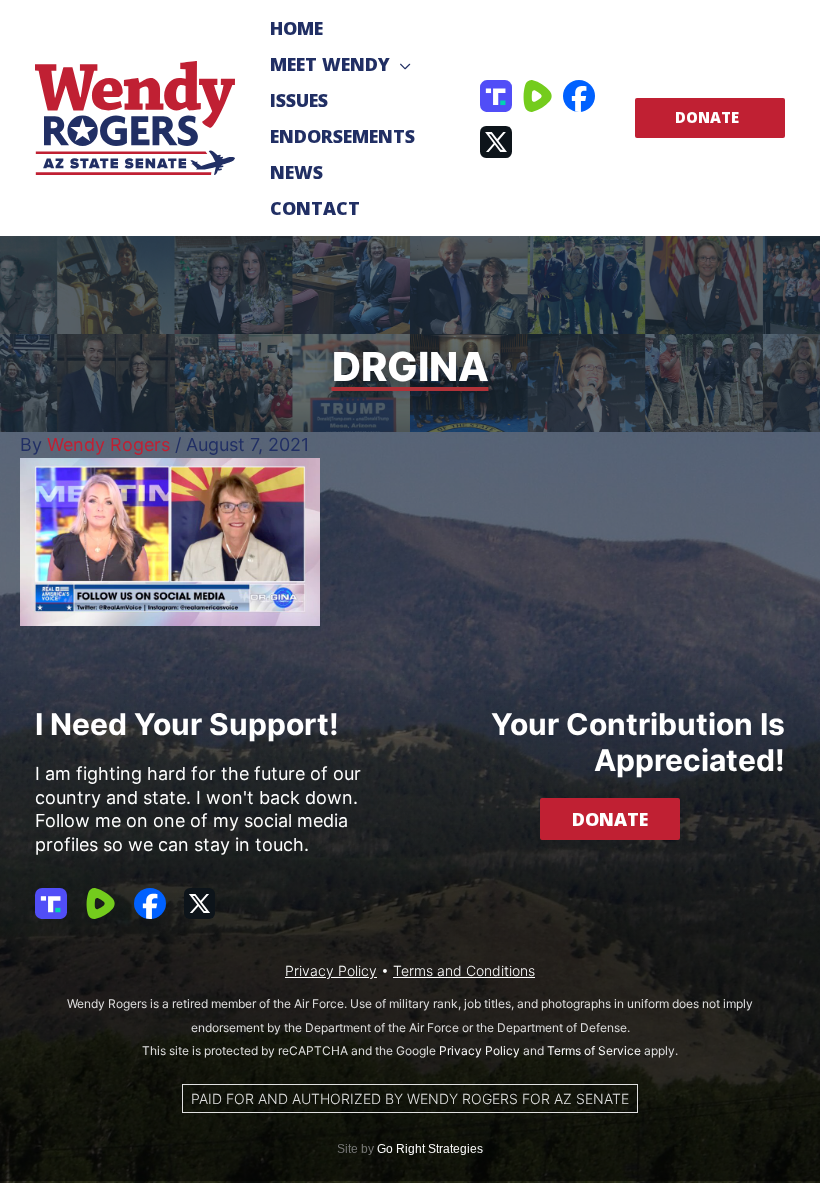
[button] (400, 64)
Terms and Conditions (464, 970)
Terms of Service (594, 1050)
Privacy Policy (331, 970)
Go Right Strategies (430, 1149)
